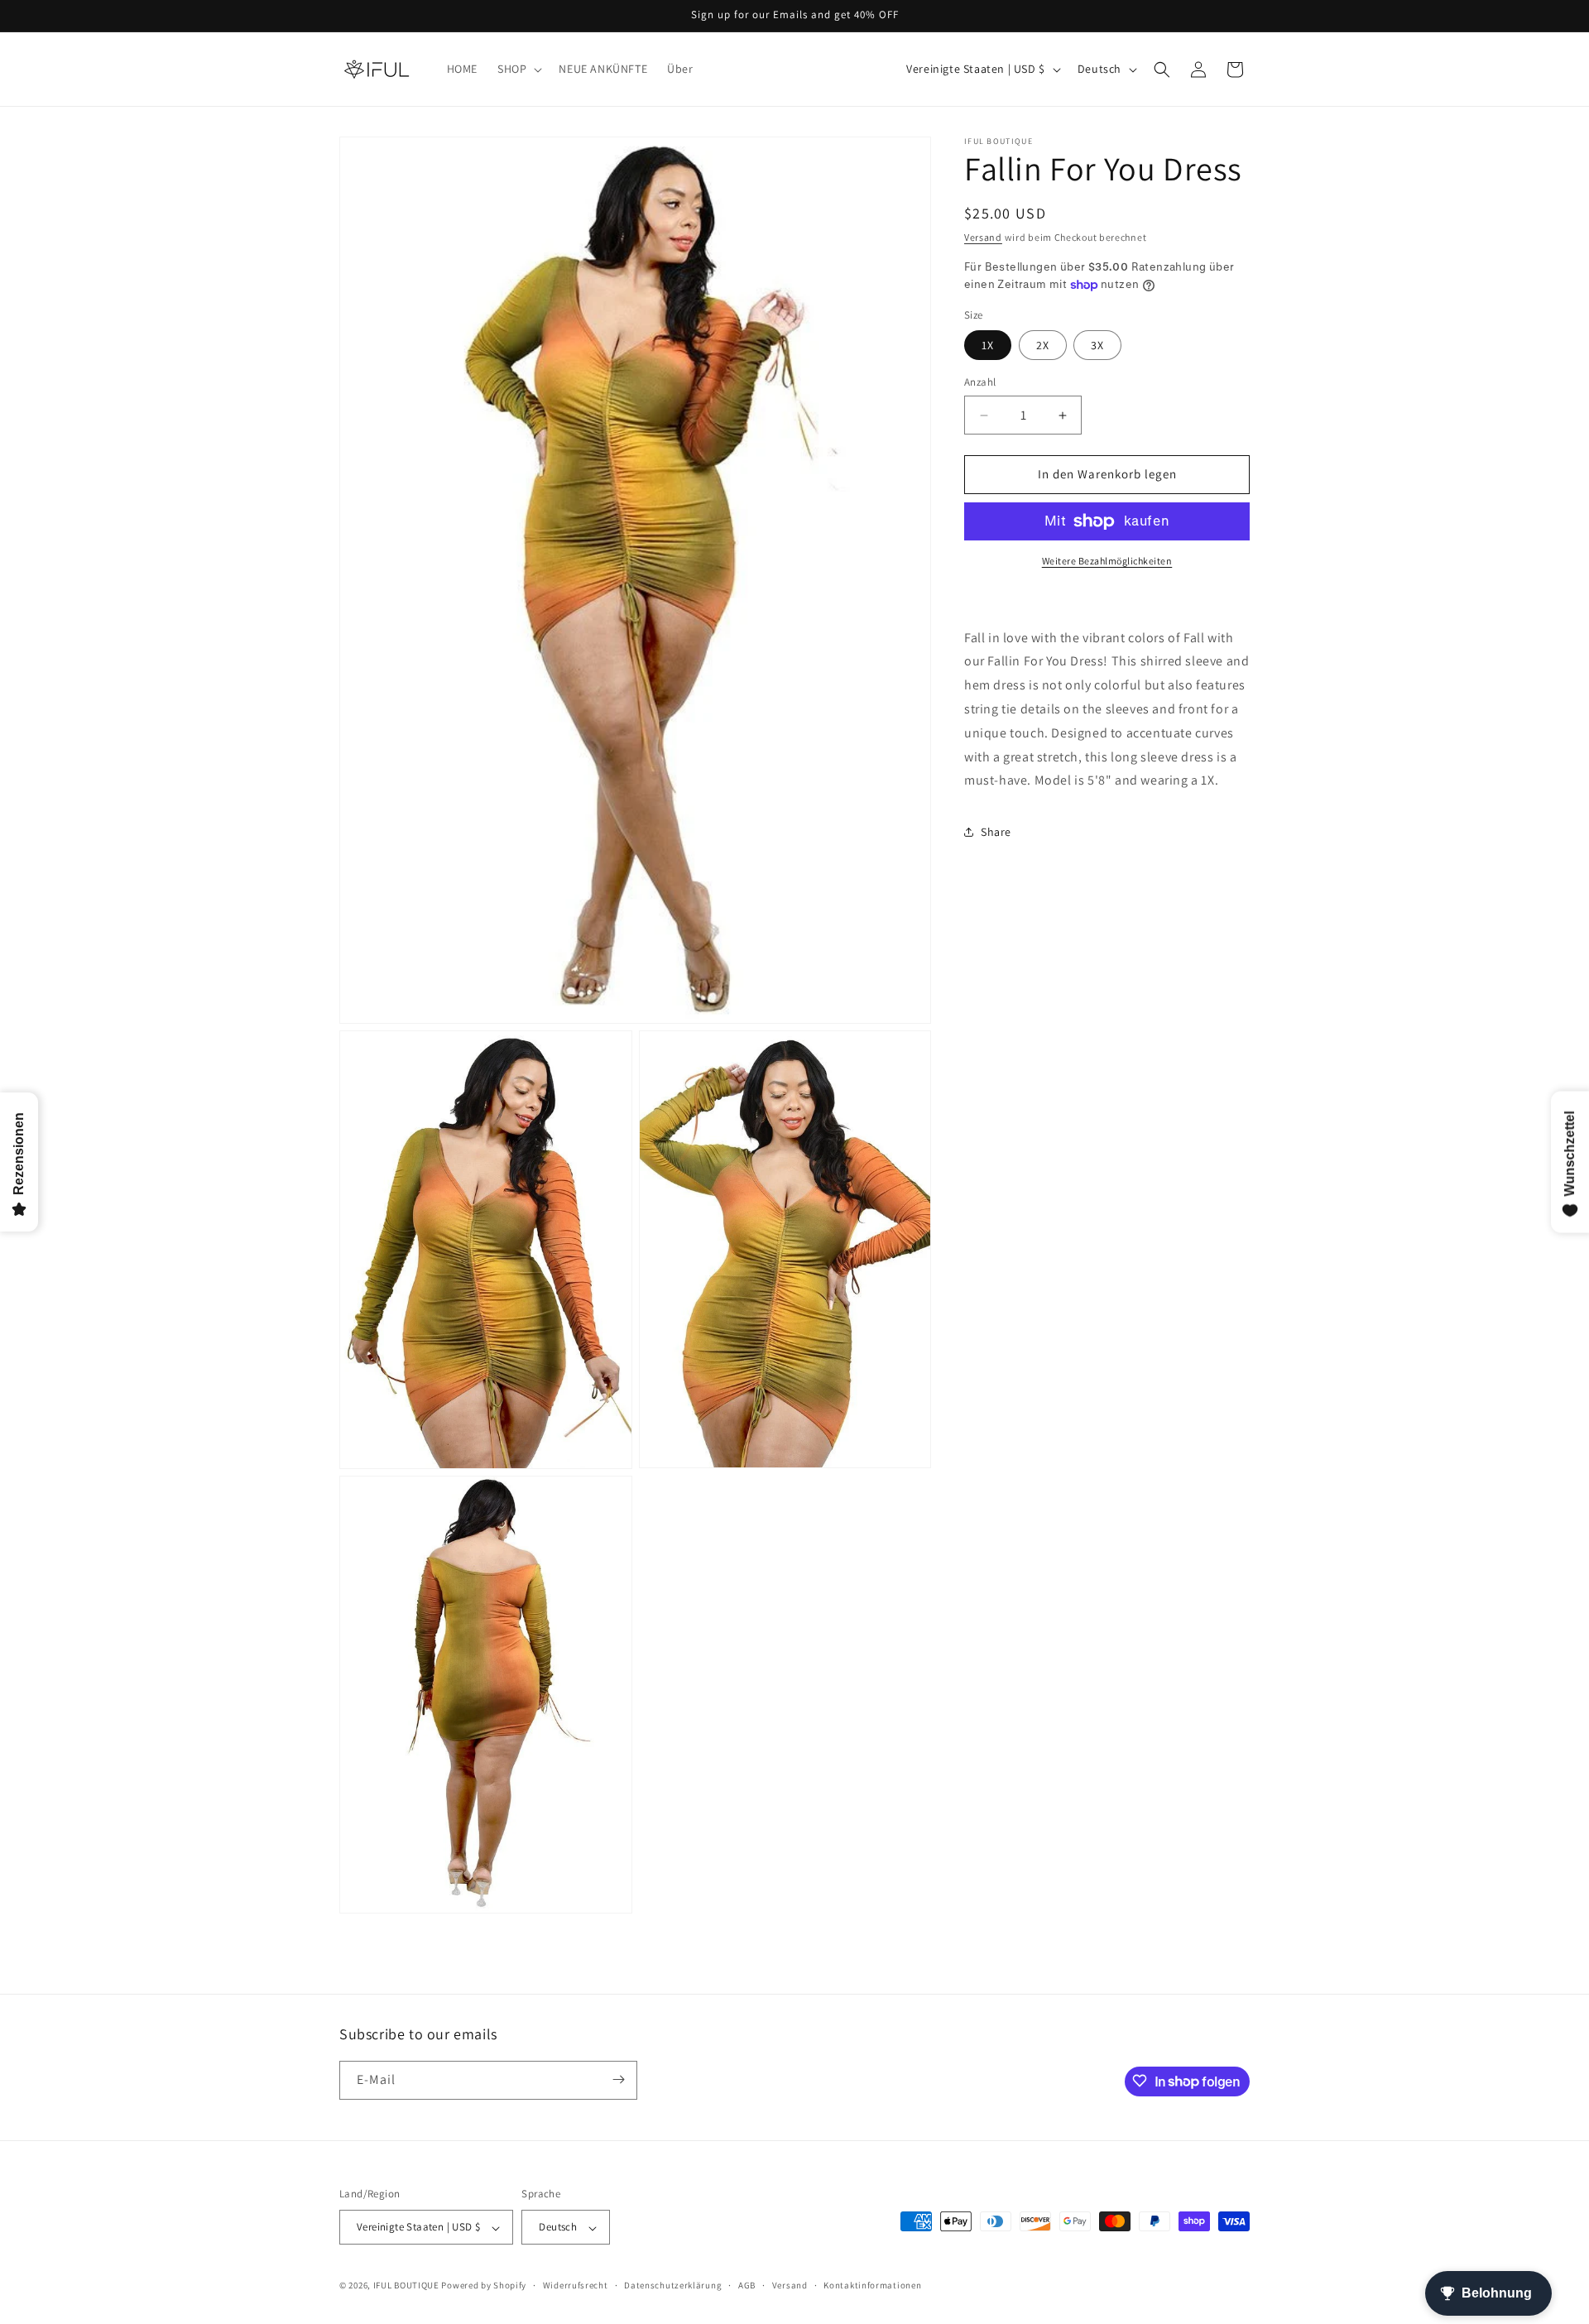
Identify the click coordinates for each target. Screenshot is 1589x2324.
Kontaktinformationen (872, 2285)
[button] (518, 69)
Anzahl (980, 383)
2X (1043, 346)
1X (988, 346)
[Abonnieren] (618, 2079)
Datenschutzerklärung (673, 2285)
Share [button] (996, 832)
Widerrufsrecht (576, 2285)
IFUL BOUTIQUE (406, 2286)
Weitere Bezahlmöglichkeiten (1107, 561)
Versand (983, 237)
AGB (747, 2285)
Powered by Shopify (484, 2286)
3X (1097, 346)
